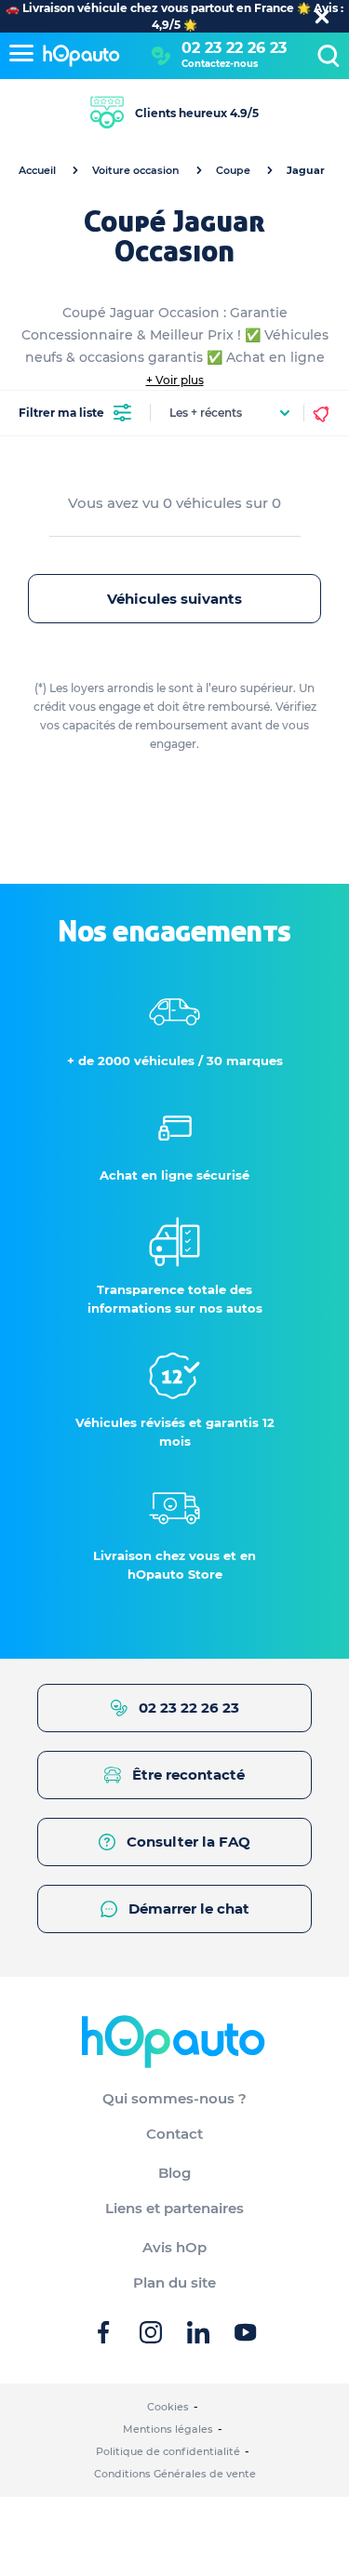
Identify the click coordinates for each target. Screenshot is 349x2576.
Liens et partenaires (174, 2208)
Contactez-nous (220, 64)
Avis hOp (174, 2247)
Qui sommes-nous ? (174, 2098)
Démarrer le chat (189, 1909)
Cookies (168, 2407)
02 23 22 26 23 (234, 48)
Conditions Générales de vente (175, 2474)
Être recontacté (188, 1775)
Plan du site (174, 2282)
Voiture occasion (136, 170)
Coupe (233, 170)
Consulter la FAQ (188, 1842)
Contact (174, 2134)
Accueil (37, 170)
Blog (174, 2173)
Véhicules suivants (174, 599)
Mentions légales (168, 2429)
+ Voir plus (175, 380)
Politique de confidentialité (168, 2451)
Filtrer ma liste (61, 413)
